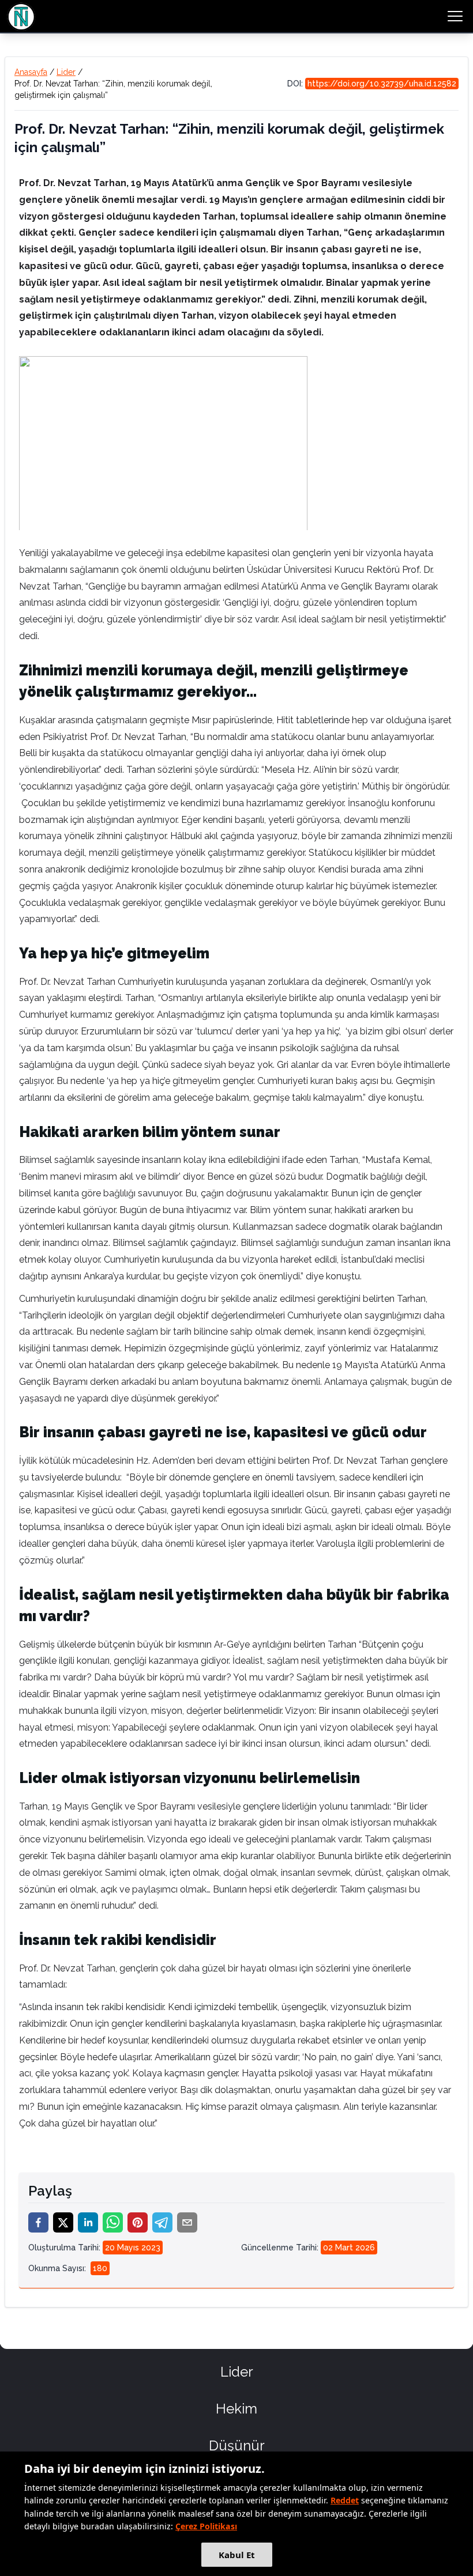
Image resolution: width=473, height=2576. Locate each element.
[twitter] (63, 2222)
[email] (187, 2222)
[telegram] (162, 2222)
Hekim (236, 2409)
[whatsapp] (113, 2222)
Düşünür (237, 2445)
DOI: (372, 84)
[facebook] (38, 2222)
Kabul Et (237, 2555)
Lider (66, 72)
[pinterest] (138, 2222)
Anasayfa (31, 72)
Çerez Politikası (206, 2526)
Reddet (345, 2500)
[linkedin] (88, 2222)
